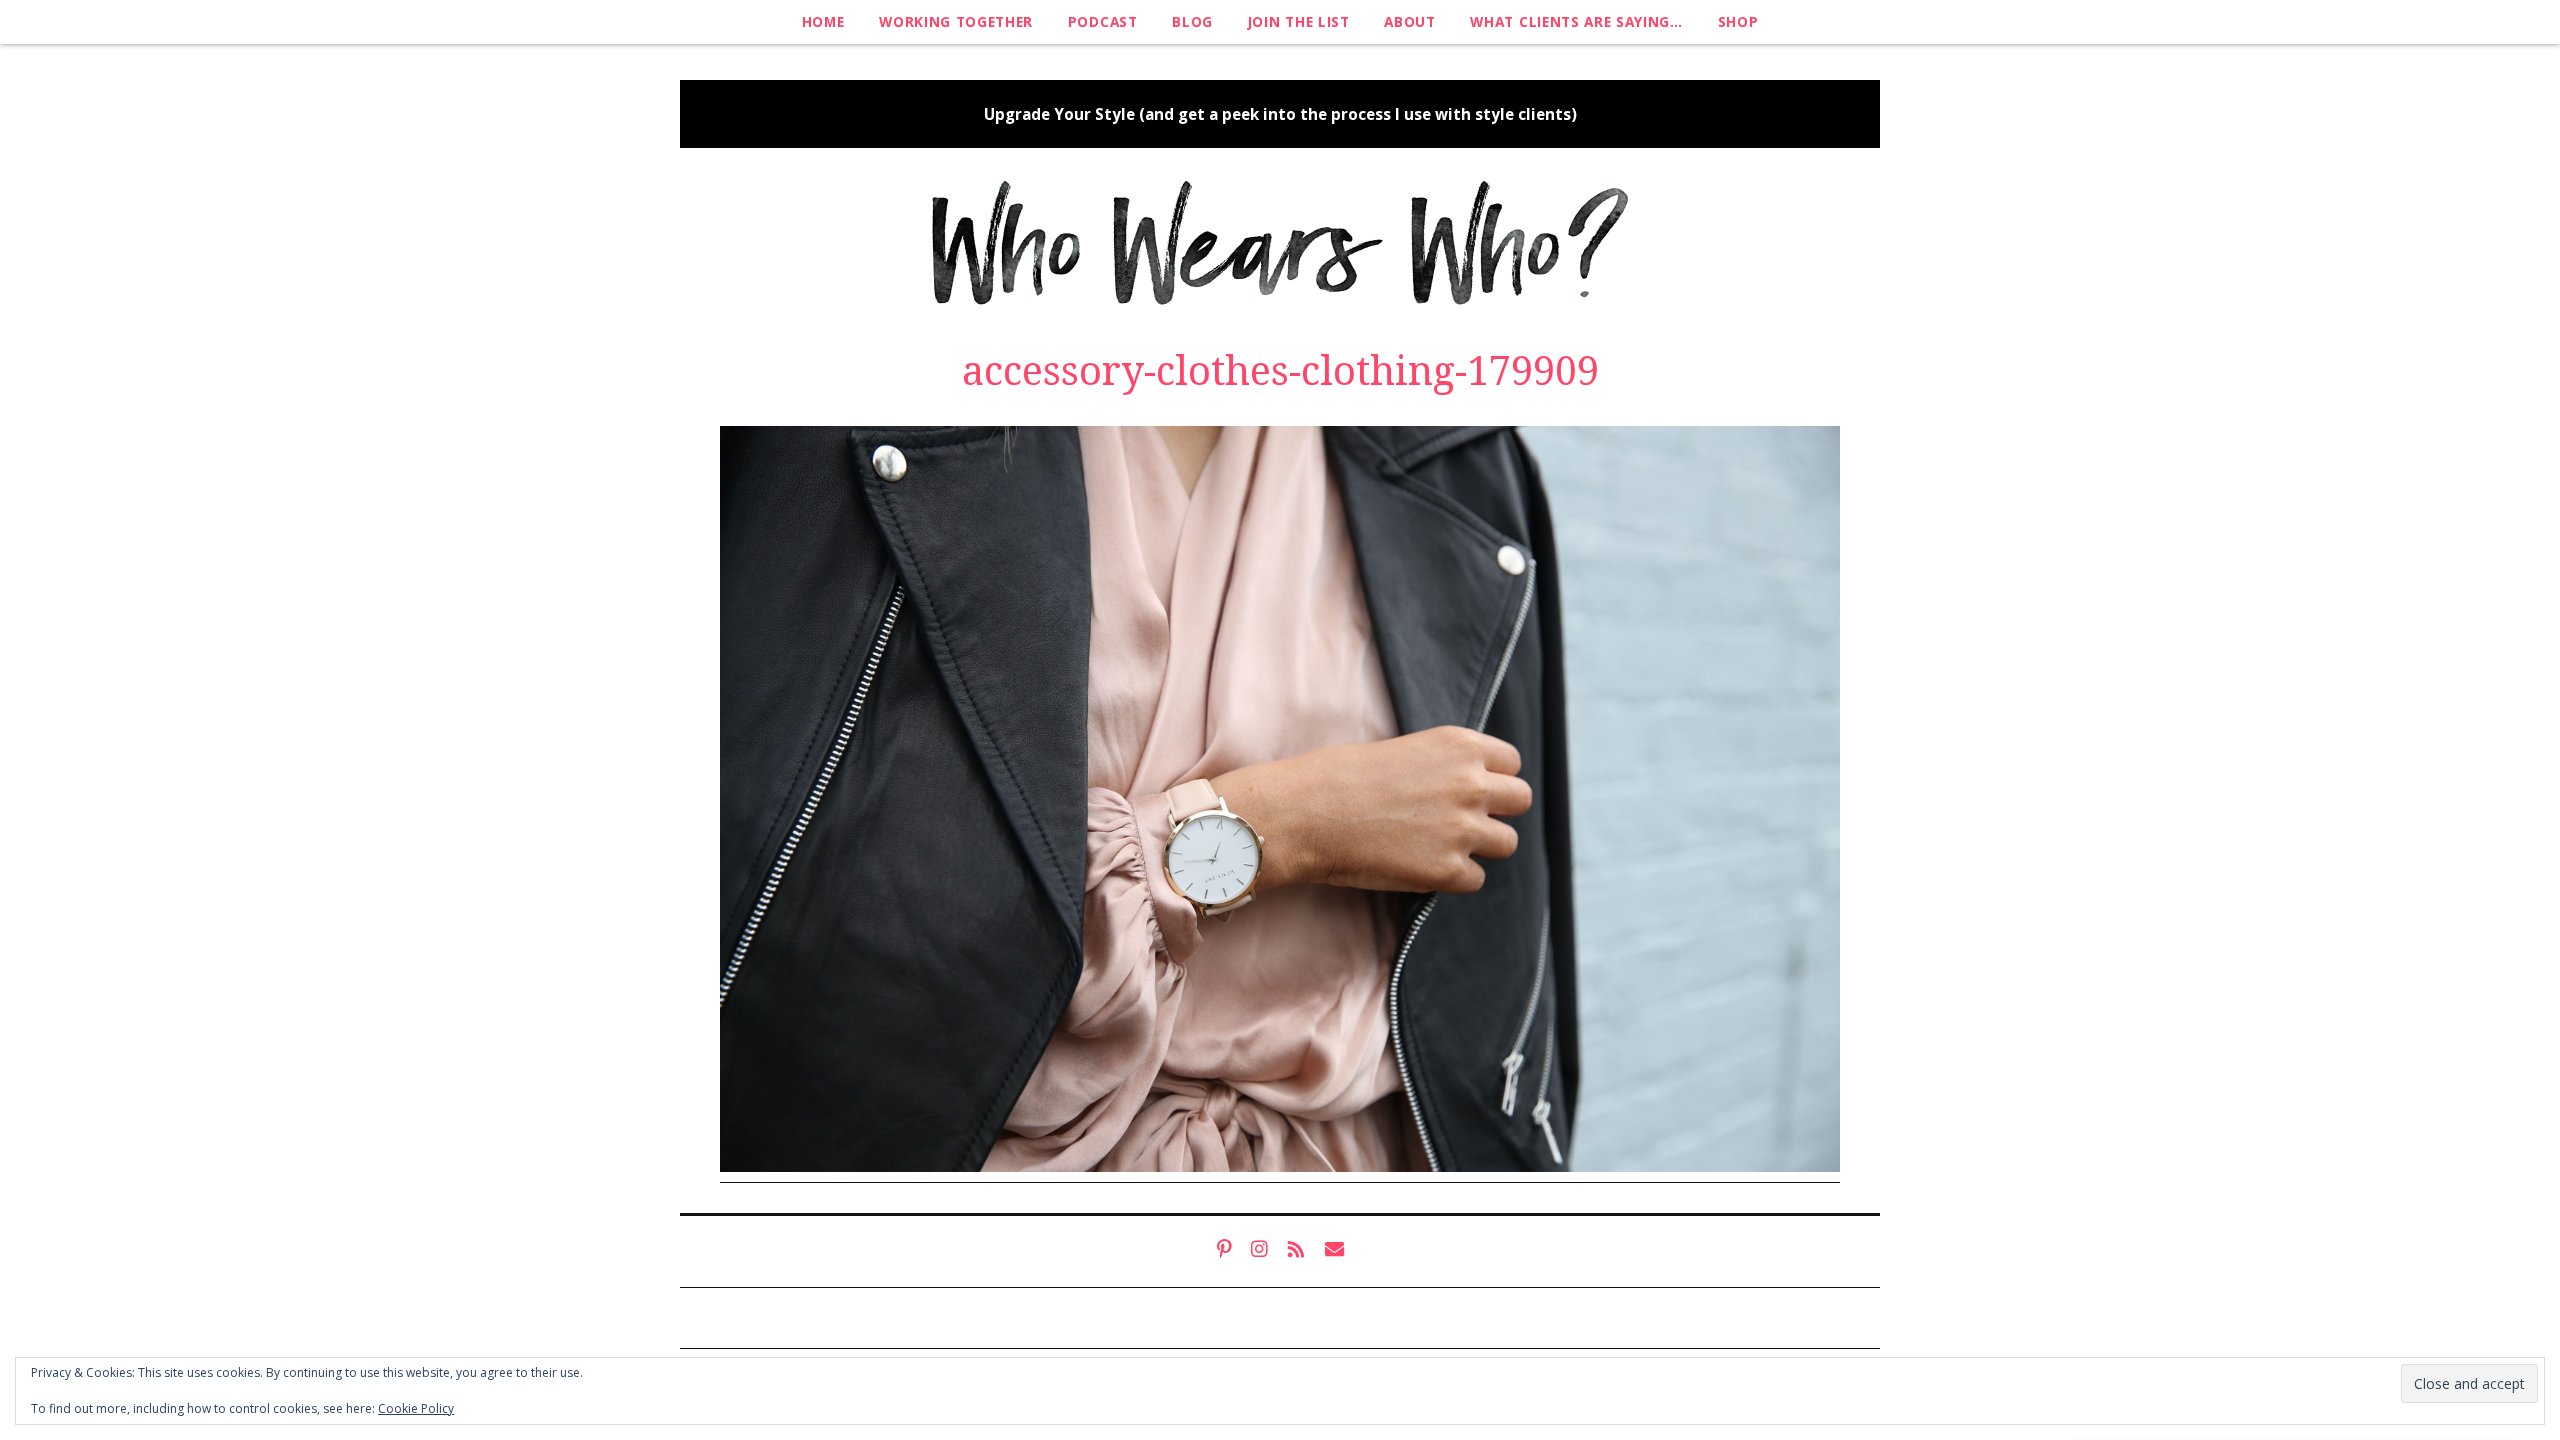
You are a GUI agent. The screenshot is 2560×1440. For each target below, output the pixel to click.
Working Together (956, 21)
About (1409, 21)
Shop (1738, 21)
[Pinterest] (1224, 1249)
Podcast (1103, 21)
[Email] (1334, 1249)
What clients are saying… (1576, 21)
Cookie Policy (416, 1408)
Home (823, 21)
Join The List (1299, 21)
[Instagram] (1259, 1249)
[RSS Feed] (1296, 1249)
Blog (1192, 21)
